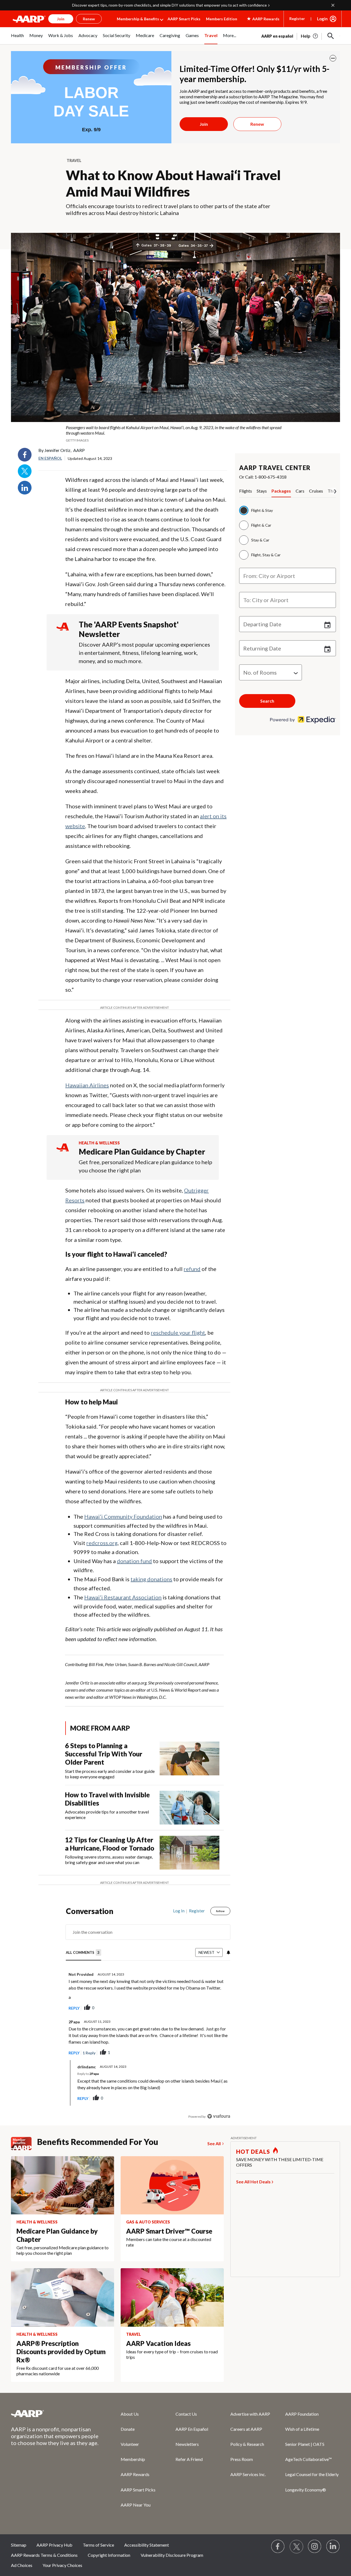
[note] (175, 434)
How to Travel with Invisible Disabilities (107, 1799)
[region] (148, 2015)
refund (192, 1269)
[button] (331, 36)
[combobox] (288, 576)
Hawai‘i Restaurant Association (123, 1597)
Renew (257, 124)
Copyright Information (109, 2555)
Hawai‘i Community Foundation (123, 1516)
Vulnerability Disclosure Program (172, 2555)
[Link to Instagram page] (315, 2547)
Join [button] (61, 19)
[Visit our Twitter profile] (296, 2547)
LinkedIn (25, 488)
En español (50, 458)
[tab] (248, 492)
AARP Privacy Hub (54, 2545)
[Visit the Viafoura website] (219, 2116)
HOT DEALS (253, 2152)
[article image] (310, 36)
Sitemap (19, 2545)
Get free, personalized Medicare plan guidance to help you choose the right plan (145, 1166)
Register (297, 19)
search (267, 701)
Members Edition (222, 19)
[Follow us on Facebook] (278, 2547)
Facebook (25, 455)
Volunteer (130, 2444)
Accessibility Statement (147, 2545)
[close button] (333, 58)
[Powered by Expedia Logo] (303, 722)
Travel (74, 160)
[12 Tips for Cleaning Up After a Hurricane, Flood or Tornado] (189, 1853)
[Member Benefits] (24, 2144)
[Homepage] (29, 19)
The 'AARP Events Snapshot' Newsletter (129, 629)
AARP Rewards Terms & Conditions (44, 2555)
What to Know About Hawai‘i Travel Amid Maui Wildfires (173, 183)
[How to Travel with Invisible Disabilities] (189, 1808)
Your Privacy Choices (62, 2565)
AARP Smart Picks (184, 19)
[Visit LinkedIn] (333, 2547)
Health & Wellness (99, 1143)
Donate (128, 2429)
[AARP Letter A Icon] (63, 1153)
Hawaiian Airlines (87, 1085)
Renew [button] (89, 19)
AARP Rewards (135, 2474)
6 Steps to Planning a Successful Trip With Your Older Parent (104, 1754)
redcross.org (102, 1543)
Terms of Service (98, 2545)
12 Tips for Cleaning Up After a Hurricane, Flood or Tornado (110, 1844)
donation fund (134, 1561)
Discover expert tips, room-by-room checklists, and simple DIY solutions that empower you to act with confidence (169, 5)
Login (322, 19)
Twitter (25, 471)
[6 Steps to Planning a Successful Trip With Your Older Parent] (189, 1761)
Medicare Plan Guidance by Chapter (142, 1152)
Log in (179, 1911)
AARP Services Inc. (248, 2474)
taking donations (151, 1579)
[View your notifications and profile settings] (228, 1952)
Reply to (88, 2074)
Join (204, 124)
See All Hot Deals (253, 2182)
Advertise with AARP (250, 2414)
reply (74, 2008)
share (199, 2008)
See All (214, 2143)
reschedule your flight (178, 1332)
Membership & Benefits (138, 19)
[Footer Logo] (55, 2413)
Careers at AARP (246, 2429)
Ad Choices (22, 2565)
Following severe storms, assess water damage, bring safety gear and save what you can (109, 1860)
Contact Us (186, 2414)
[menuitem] (17, 38)
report (217, 2008)
